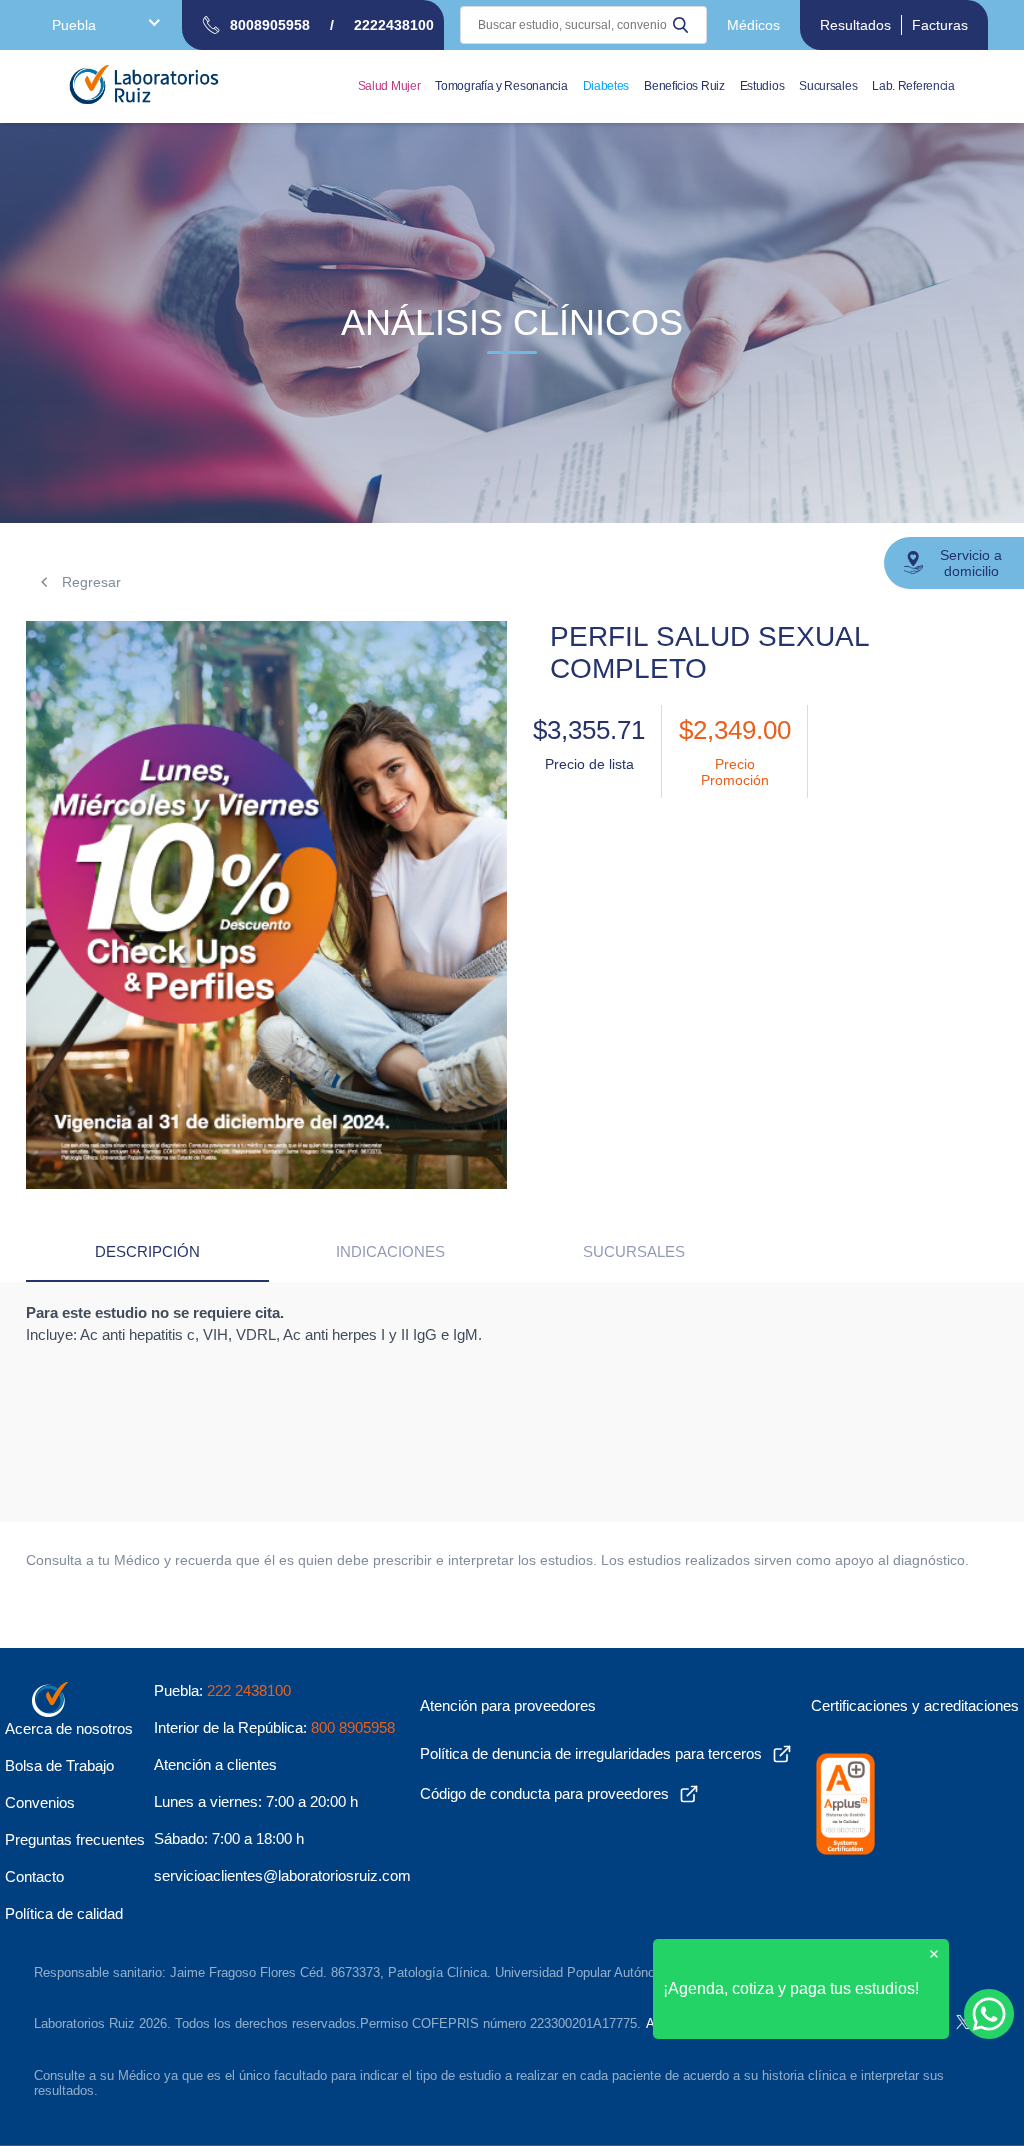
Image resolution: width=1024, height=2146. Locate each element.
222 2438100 (249, 1690)
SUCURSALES (634, 1251)
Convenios (40, 1802)
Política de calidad (64, 1913)
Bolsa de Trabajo (59, 1765)
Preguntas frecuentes (75, 1839)
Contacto (34, 1876)
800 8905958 (353, 1727)
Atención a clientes (215, 1764)
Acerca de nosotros (69, 1728)
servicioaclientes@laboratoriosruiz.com (282, 1875)
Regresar (89, 582)
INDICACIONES (390, 1251)
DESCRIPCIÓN (147, 1251)
